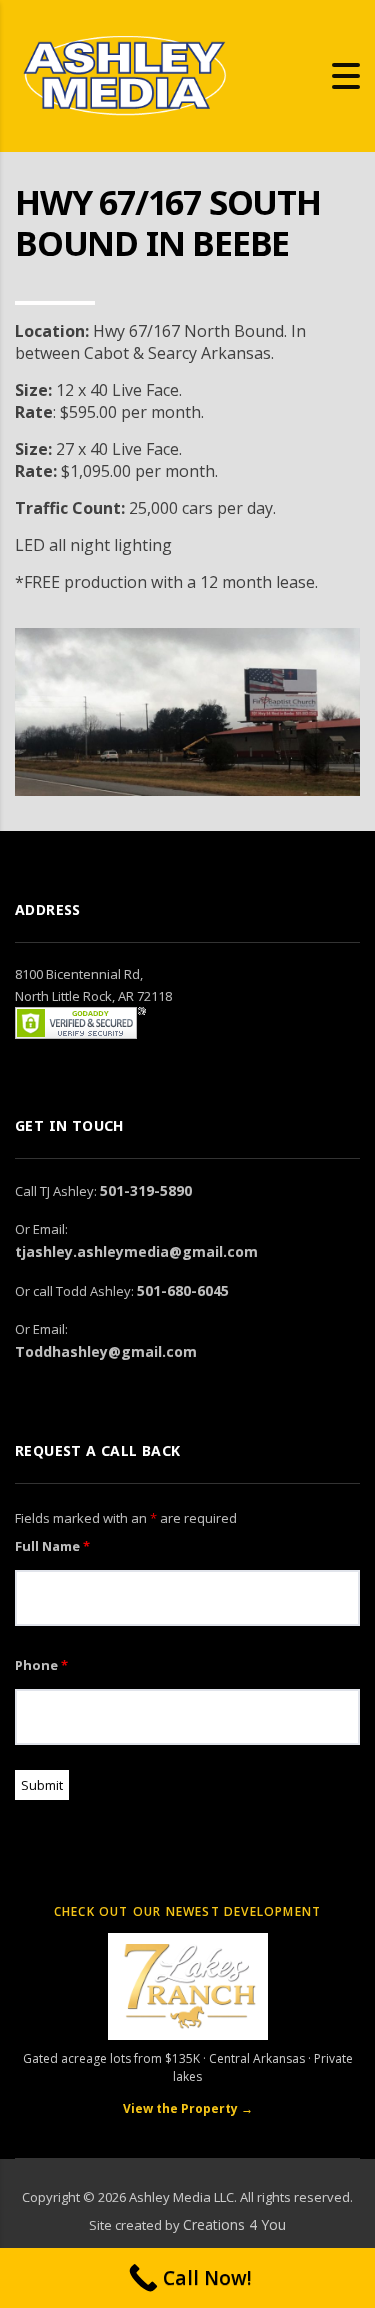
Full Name (52, 1546)
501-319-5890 (146, 1190)
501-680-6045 (183, 1290)
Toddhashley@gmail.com (106, 1351)
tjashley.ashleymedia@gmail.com (136, 1251)
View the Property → (188, 2108)
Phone (41, 1665)
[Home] (125, 74)
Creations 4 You (234, 2224)
